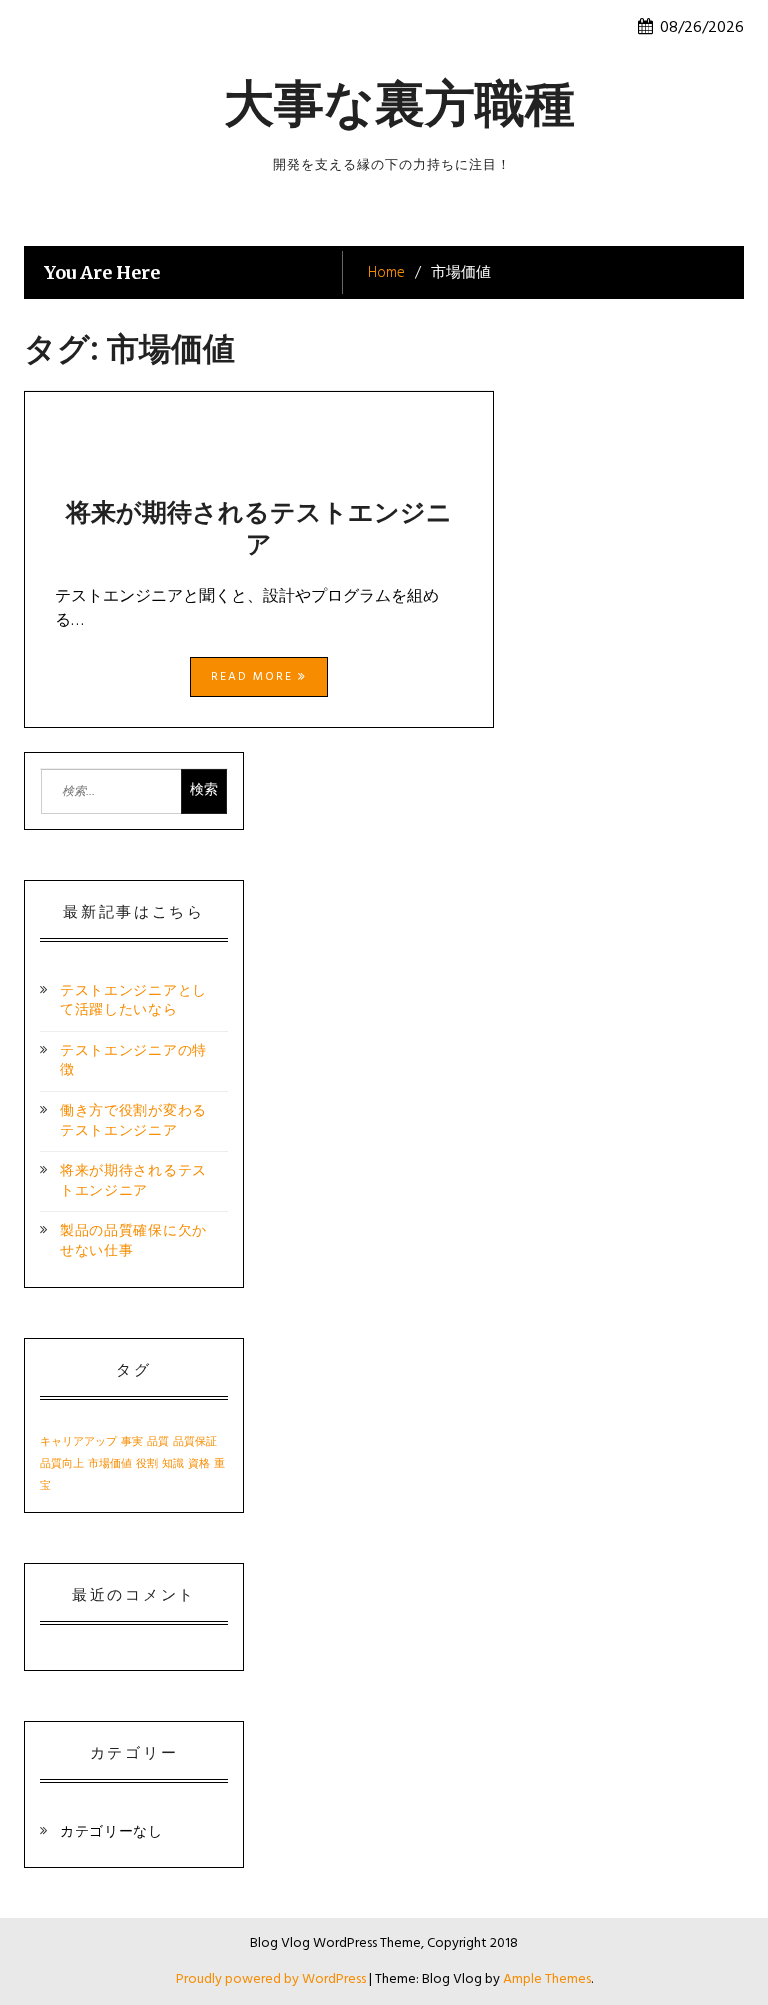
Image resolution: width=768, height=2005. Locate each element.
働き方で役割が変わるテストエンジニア (133, 1121)
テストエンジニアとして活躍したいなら (133, 1001)
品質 (158, 1442)
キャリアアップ (78, 1442)
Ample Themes (547, 1979)
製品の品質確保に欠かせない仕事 (133, 1241)
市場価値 (110, 1464)
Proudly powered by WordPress (272, 1979)
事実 (132, 1442)
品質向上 (62, 1464)
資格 (199, 1464)
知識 (173, 1464)
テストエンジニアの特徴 (133, 1061)
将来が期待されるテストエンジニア (259, 528)
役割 (147, 1464)
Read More (254, 677)
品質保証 (195, 1442)
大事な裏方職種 (399, 103)
